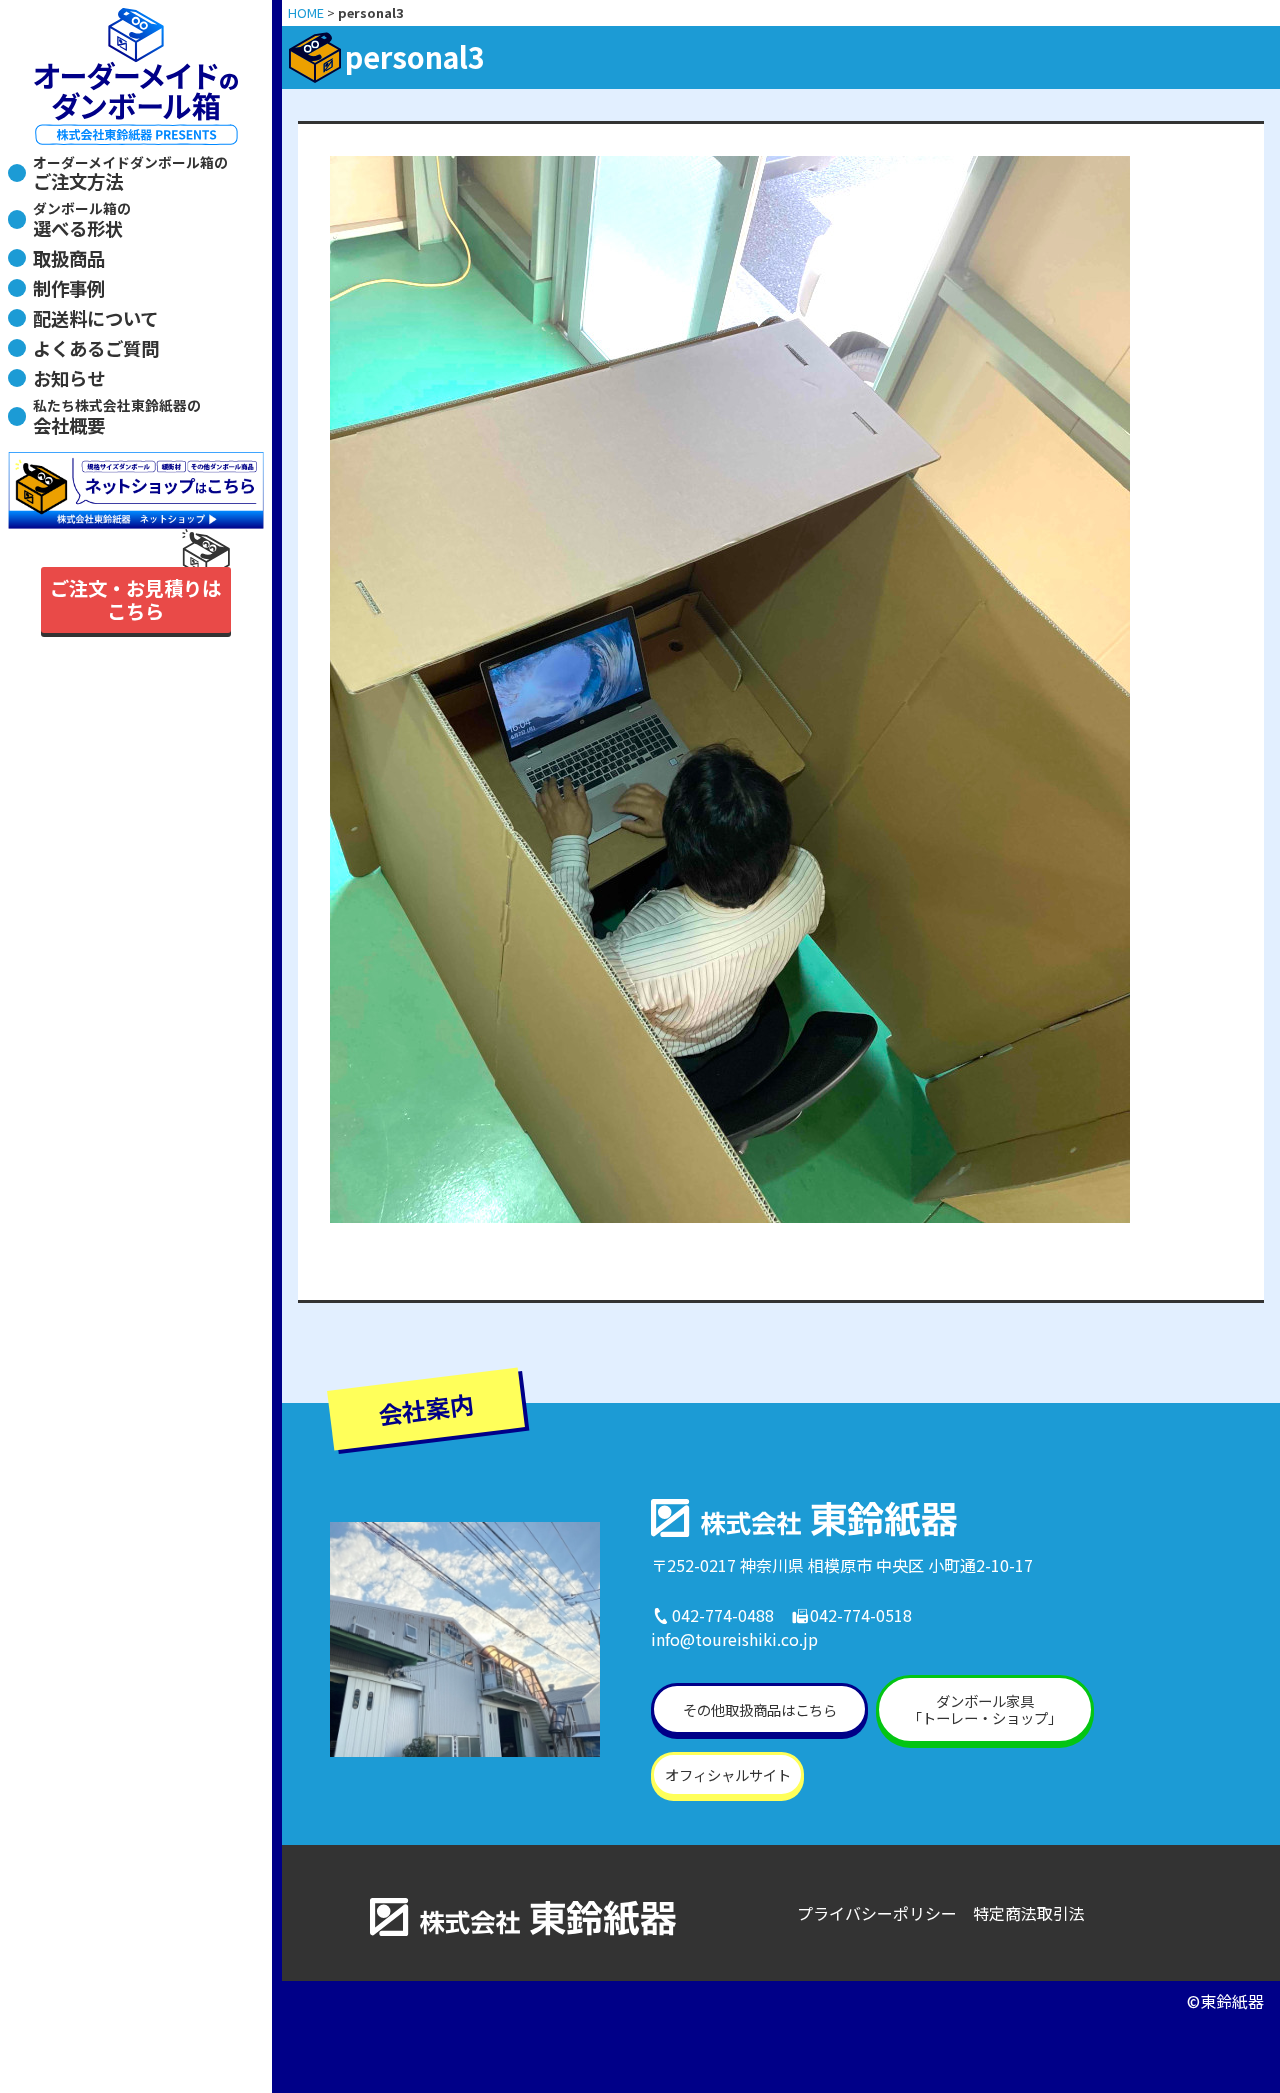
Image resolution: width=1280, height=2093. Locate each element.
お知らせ (69, 378)
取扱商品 (69, 258)
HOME (306, 12)
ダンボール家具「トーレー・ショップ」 (985, 1709)
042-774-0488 (723, 1615)
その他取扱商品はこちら (760, 1709)
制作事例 (69, 288)
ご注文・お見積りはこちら (135, 599)
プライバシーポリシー (877, 1913)
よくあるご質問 (96, 348)
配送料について (95, 318)
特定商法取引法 (1029, 1913)
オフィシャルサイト (728, 1774)
